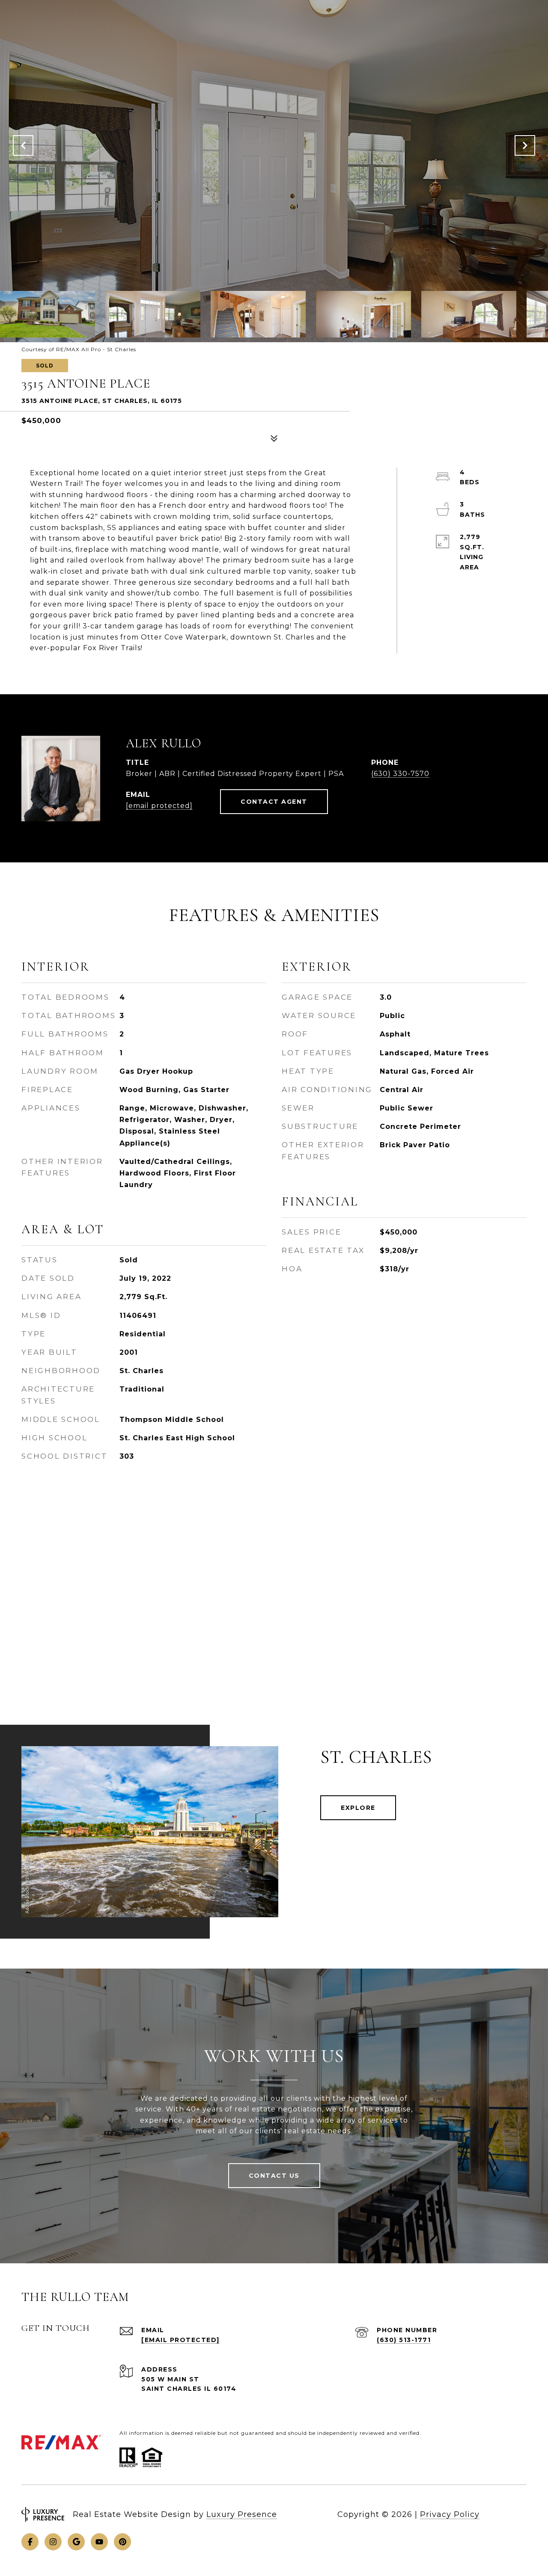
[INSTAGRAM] (53, 2542)
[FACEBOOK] (30, 2542)
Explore (358, 1808)
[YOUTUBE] (99, 2542)
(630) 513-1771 (404, 2340)
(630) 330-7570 (400, 774)
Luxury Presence (242, 2514)
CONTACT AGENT (274, 802)
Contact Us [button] (274, 2176)
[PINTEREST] (122, 2542)
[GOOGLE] (76, 2542)
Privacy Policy (450, 2514)
